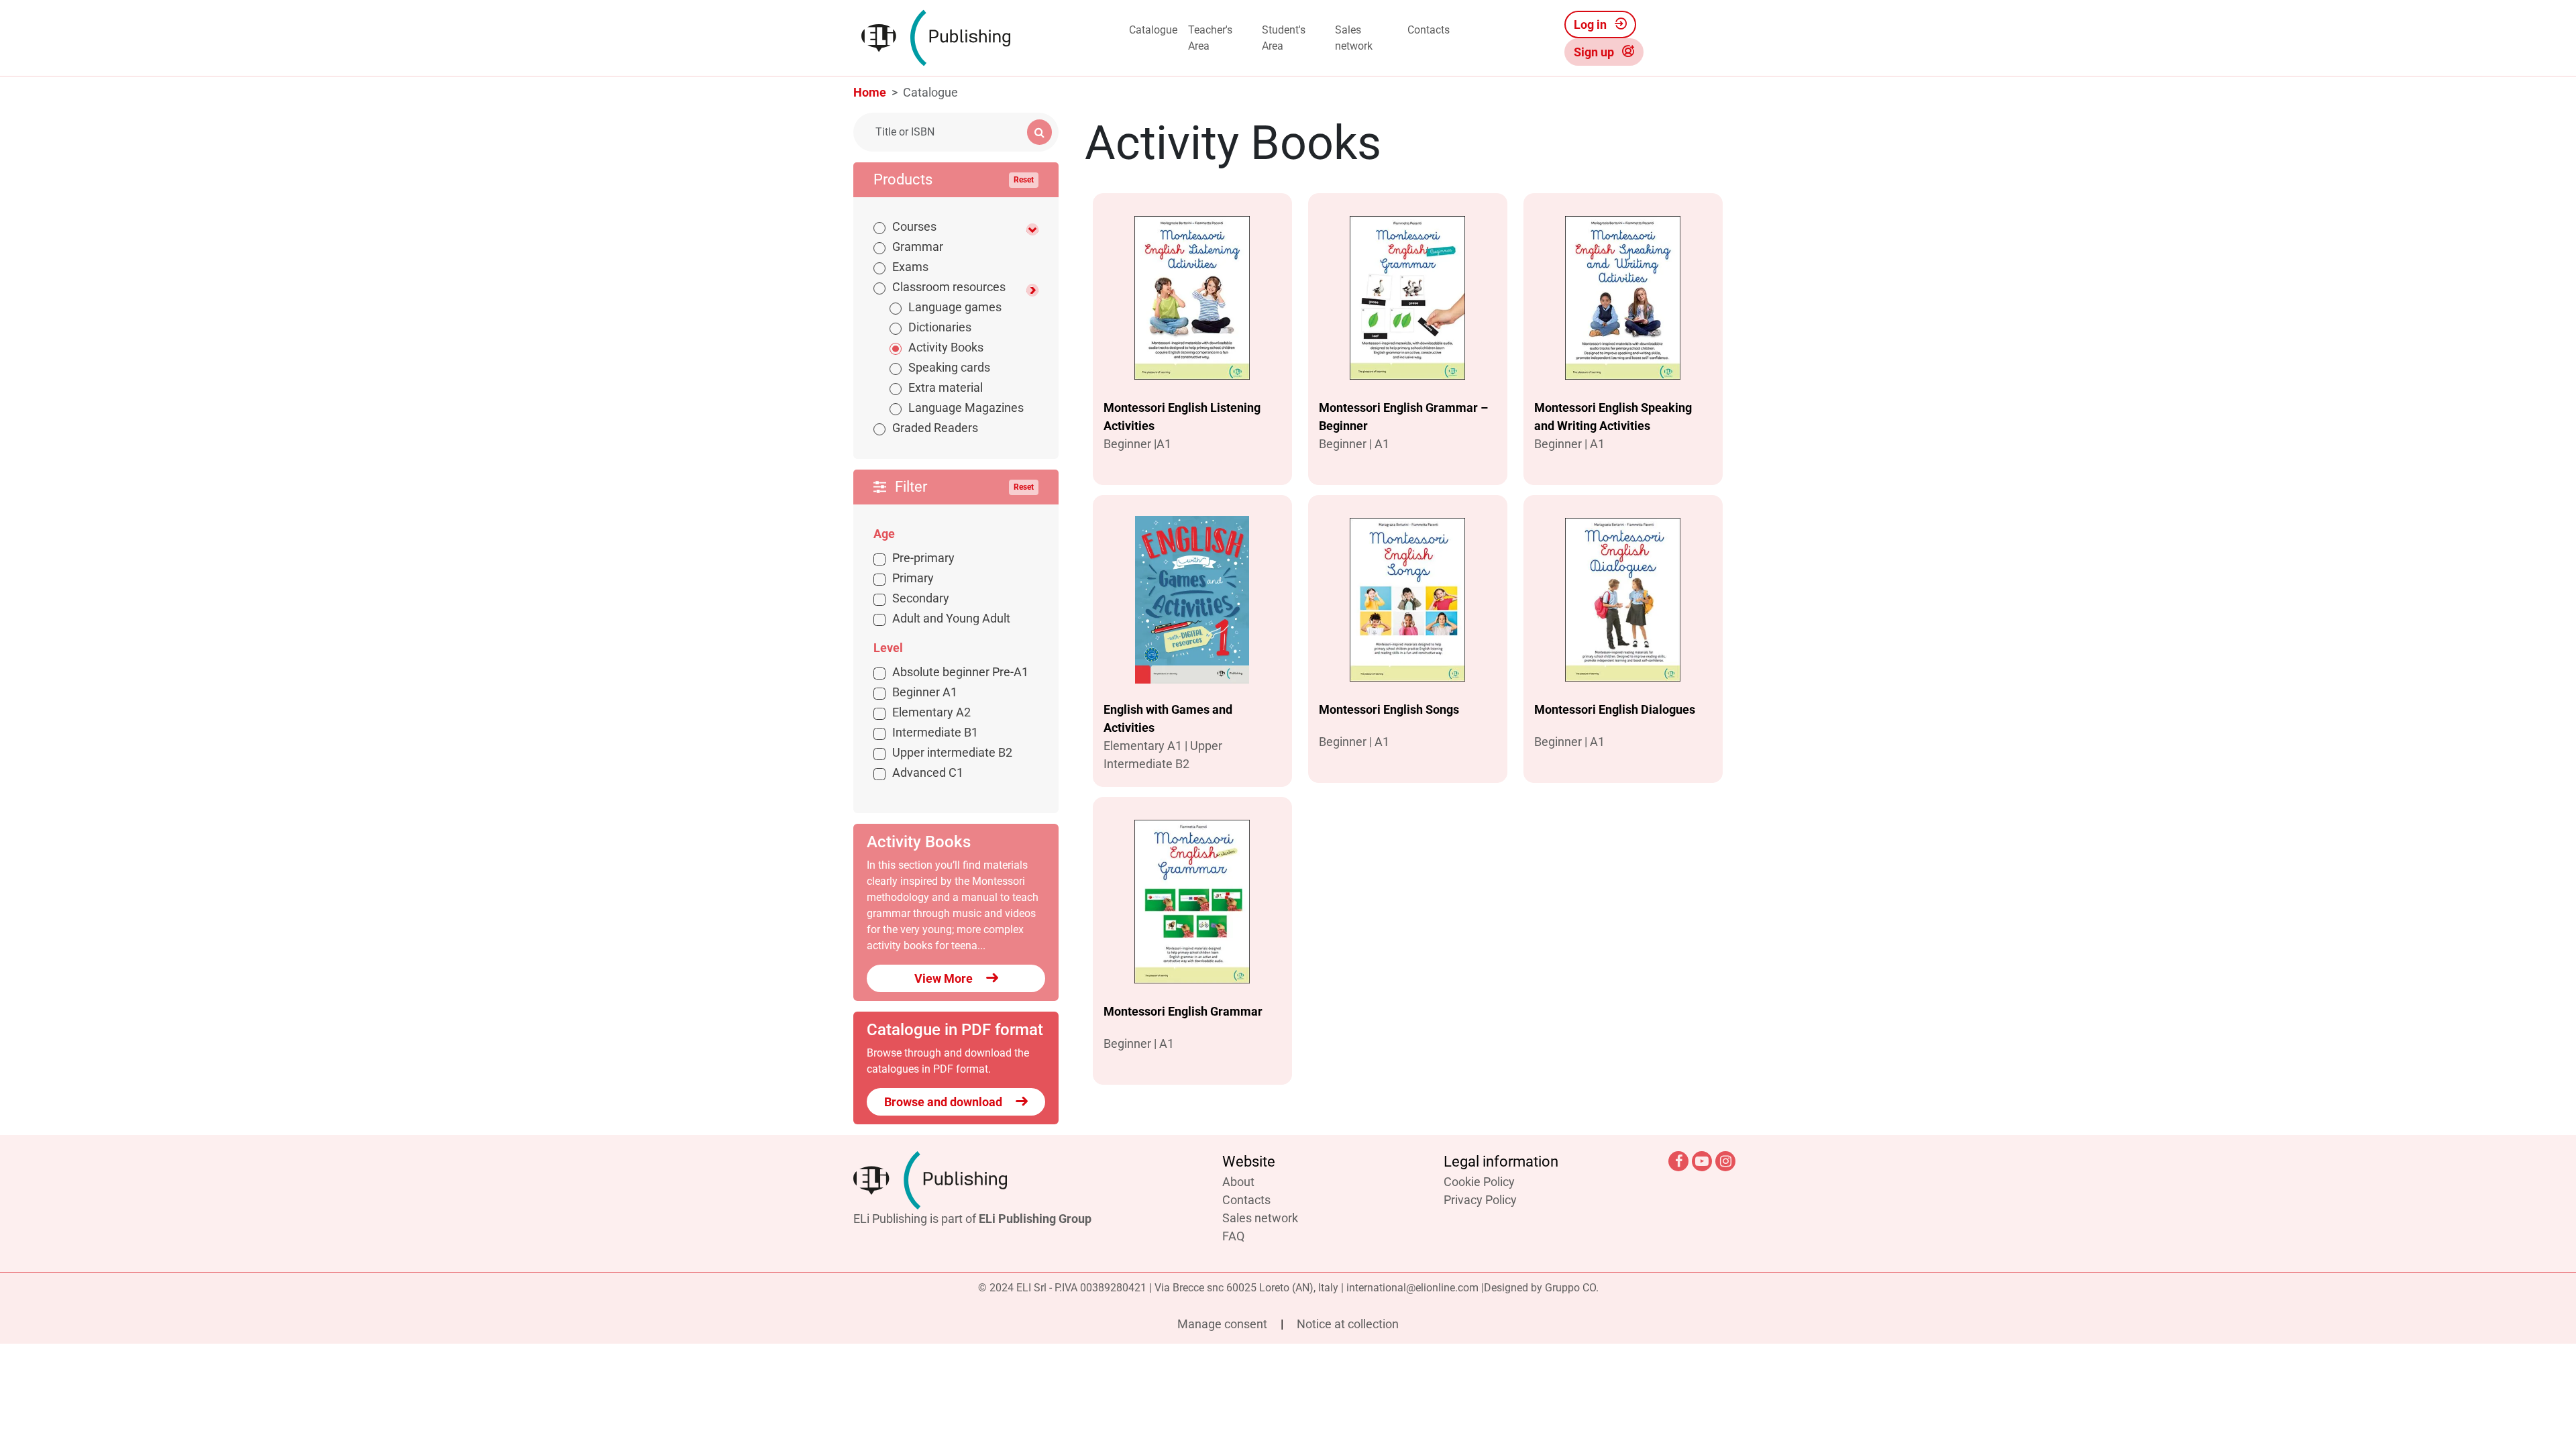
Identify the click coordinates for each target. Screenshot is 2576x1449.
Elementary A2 (931, 712)
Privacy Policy (1480, 1200)
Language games (955, 307)
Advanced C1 (928, 772)
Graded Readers (935, 428)
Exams (910, 267)
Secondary (921, 598)
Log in (1592, 24)
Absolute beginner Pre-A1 (960, 672)
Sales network (1354, 38)
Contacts (1429, 30)
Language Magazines (966, 408)
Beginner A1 (925, 692)
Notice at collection (1348, 1324)
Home (870, 92)
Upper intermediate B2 (952, 752)
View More (945, 978)
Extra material (946, 387)
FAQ (1233, 1236)
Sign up (1595, 52)
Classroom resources (949, 287)
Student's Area (1284, 38)
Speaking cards (949, 367)
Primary (913, 578)
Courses (914, 226)
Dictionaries (940, 327)
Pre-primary (923, 558)
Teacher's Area (1210, 38)
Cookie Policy (1479, 1182)
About (1238, 1182)
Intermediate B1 (935, 732)
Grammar (918, 247)
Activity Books (946, 347)
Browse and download (945, 1102)
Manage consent (1224, 1324)
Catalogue (1153, 30)
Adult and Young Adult (951, 618)
